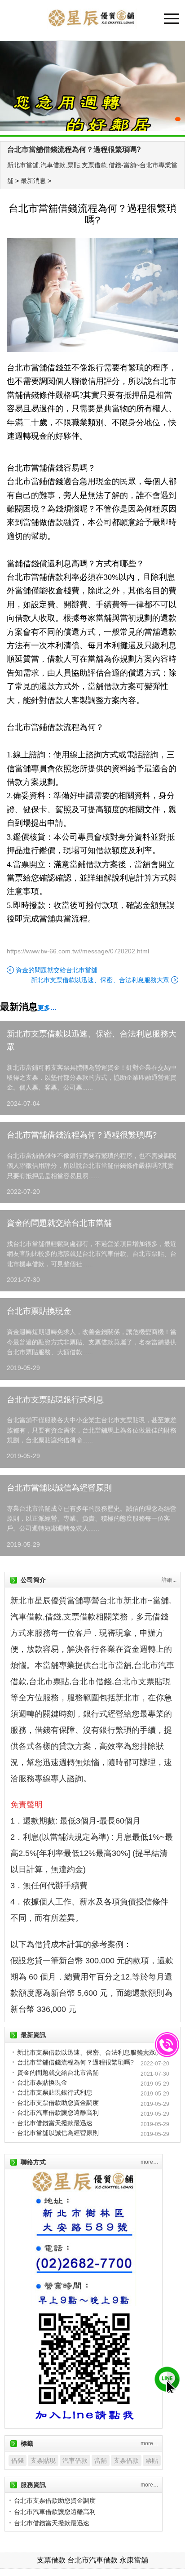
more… (150, 2162)
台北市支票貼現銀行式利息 (55, 1400)
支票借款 (126, 2460)
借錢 (18, 2460)
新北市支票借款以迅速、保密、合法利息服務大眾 (100, 980)
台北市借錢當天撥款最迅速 (55, 2123)
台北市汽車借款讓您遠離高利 (58, 2113)
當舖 (101, 2460)
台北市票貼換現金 (39, 1311)
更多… (47, 1008)
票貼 (152, 2460)
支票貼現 (43, 2460)
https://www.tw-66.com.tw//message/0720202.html (78, 951)
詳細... (169, 1580)
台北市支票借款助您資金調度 (58, 2103)
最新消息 (33, 181)
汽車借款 (75, 2460)
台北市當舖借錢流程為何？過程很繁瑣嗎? (74, 149)
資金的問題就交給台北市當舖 (57, 970)
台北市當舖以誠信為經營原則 (59, 1488)
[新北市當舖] (92, 86)
